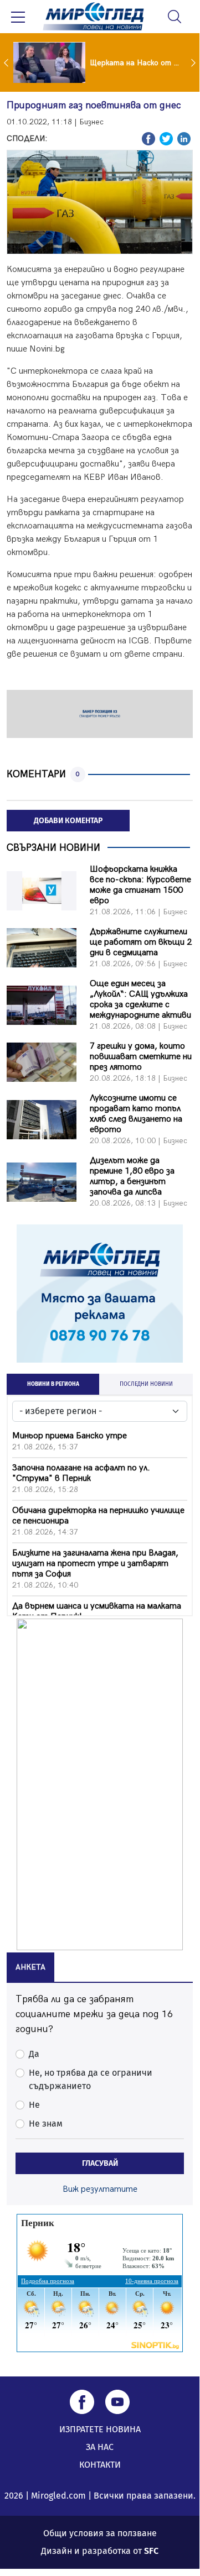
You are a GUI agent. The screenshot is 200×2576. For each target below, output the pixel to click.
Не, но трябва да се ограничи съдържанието (91, 2079)
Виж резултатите (100, 2189)
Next (194, 62)
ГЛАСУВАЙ (100, 2163)
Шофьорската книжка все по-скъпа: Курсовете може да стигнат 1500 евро (140, 885)
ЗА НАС (100, 2447)
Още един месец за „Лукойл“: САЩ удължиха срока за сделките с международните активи (140, 999)
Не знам (46, 2124)
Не (34, 2105)
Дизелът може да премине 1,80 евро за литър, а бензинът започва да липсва (132, 1176)
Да (34, 2054)
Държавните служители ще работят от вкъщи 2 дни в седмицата (141, 942)
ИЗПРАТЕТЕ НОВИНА (100, 2429)
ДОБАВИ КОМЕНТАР (68, 821)
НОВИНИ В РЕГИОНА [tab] (53, 1384)
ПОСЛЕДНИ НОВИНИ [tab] (146, 1384)
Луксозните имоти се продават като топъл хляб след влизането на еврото (136, 1114)
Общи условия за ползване (100, 2533)
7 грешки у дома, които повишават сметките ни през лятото (141, 1057)
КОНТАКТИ (100, 2465)
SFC (151, 2551)
